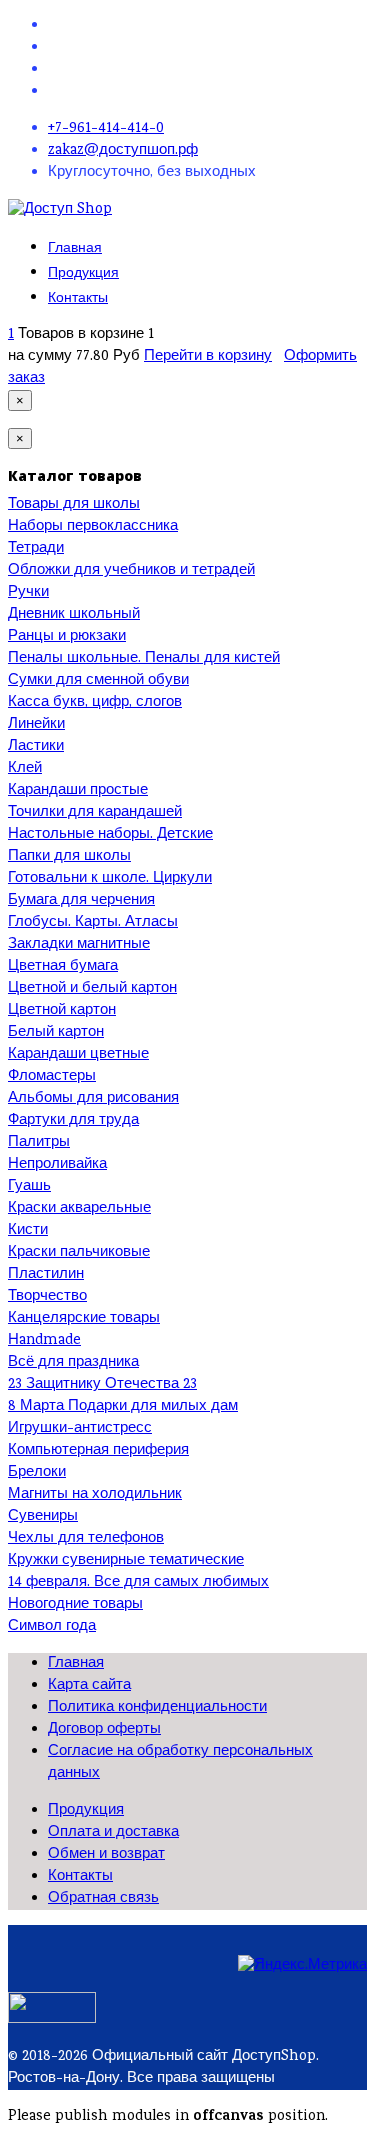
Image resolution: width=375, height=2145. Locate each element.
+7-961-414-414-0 (106, 129)
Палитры (39, 1143)
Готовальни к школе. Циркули (110, 879)
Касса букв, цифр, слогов (95, 703)
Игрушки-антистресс (80, 1429)
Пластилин (46, 1275)
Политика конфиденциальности (157, 1708)
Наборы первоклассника (93, 527)
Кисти (28, 1231)
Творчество (47, 1297)
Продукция (83, 272)
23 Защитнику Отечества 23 (102, 1385)
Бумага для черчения (81, 901)
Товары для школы (74, 505)
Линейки (36, 725)
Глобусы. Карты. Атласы (93, 923)
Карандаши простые (78, 791)
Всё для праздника (73, 1363)
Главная (75, 247)
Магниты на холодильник (95, 1495)
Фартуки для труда (73, 1121)
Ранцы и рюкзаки (67, 637)
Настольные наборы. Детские (110, 835)
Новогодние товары (75, 1605)
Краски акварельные (79, 1209)
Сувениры (43, 1517)
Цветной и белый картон (92, 989)
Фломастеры (52, 1077)
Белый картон (56, 1033)
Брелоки (37, 1473)
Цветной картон (62, 1011)
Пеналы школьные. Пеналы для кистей (144, 659)
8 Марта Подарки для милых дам (123, 1407)
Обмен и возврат (106, 1855)
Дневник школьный (74, 615)
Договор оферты (104, 1730)
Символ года (52, 1627)
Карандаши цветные (78, 1055)
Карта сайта (89, 1686)
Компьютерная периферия (98, 1451)
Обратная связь (103, 1899)
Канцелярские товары (84, 1319)
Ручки (28, 593)
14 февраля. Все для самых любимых (138, 1583)
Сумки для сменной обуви (98, 681)
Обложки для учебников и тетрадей (131, 571)
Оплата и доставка (113, 1833)
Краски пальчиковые (79, 1253)
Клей (25, 769)
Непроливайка (57, 1165)
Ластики (36, 747)
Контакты (78, 297)
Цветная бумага (63, 967)
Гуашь (29, 1187)
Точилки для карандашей (95, 813)
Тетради (36, 549)
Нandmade (44, 1341)
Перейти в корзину (208, 357)
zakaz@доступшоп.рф (123, 151)
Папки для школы (69, 857)
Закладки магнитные (79, 945)
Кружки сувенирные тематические (126, 1561)
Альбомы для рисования (93, 1099)
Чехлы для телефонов (86, 1539)
